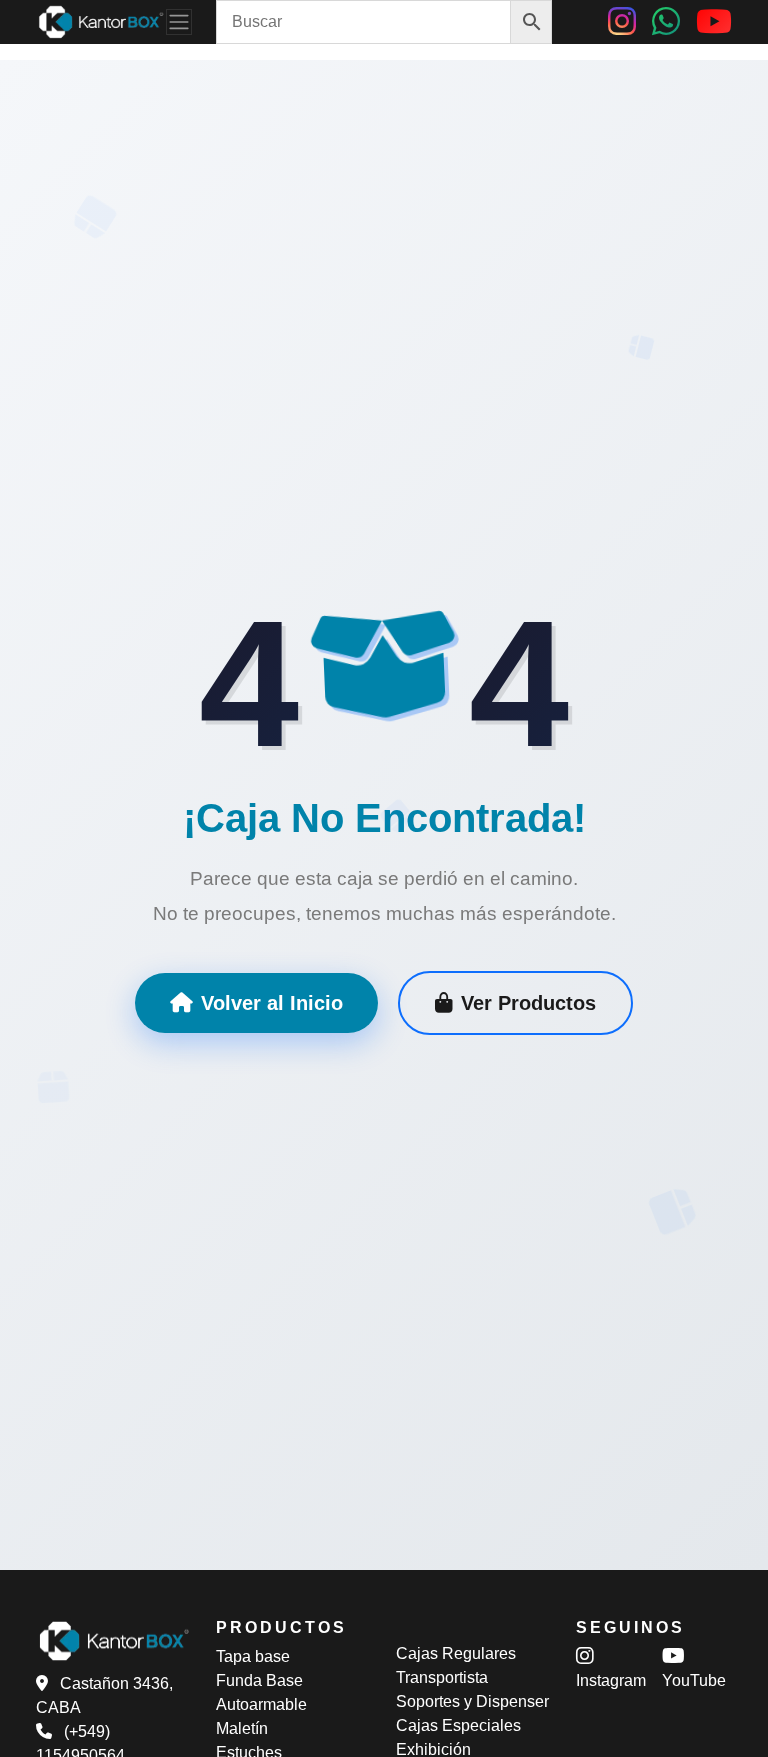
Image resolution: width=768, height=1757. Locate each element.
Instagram (611, 1680)
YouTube (694, 1680)
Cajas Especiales (458, 1725)
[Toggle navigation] (179, 22)
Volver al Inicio (272, 1003)
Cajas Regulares (456, 1653)
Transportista (442, 1677)
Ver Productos (528, 1003)
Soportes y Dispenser (472, 1701)
